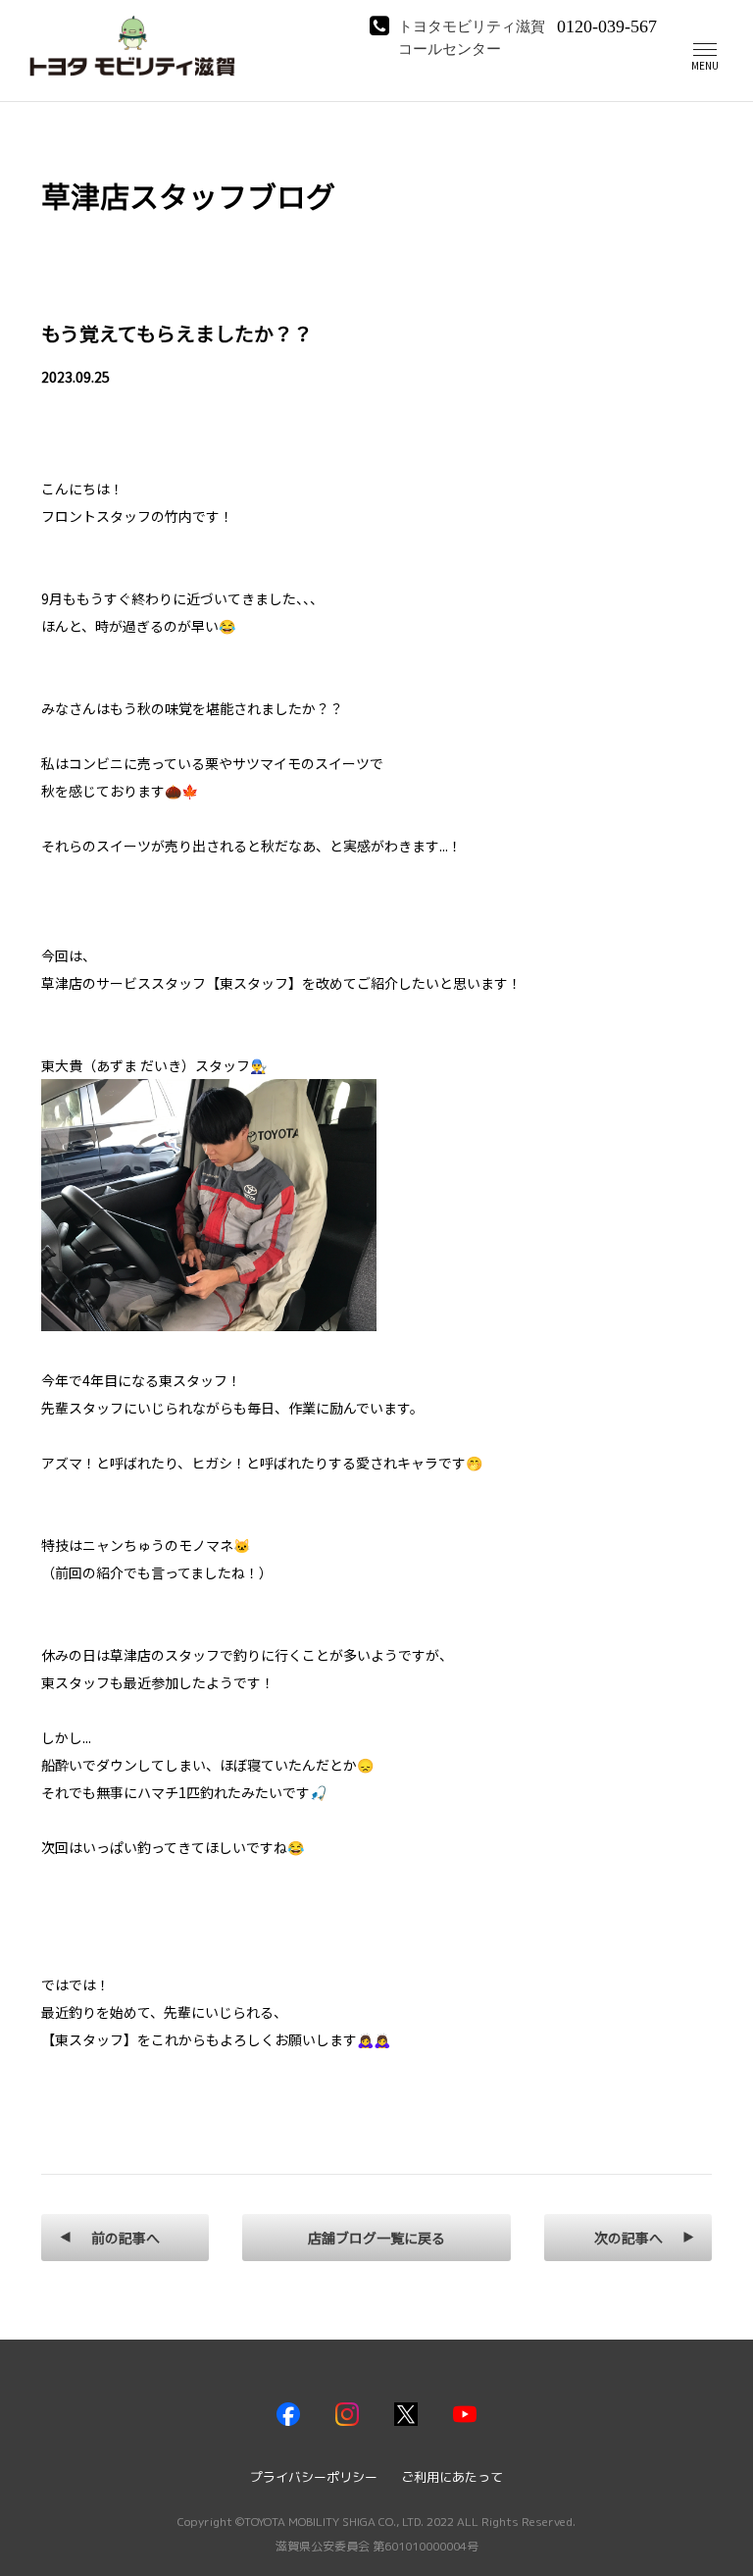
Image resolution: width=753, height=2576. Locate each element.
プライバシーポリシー (314, 2477)
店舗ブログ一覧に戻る (376, 2238)
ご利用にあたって (452, 2477)
